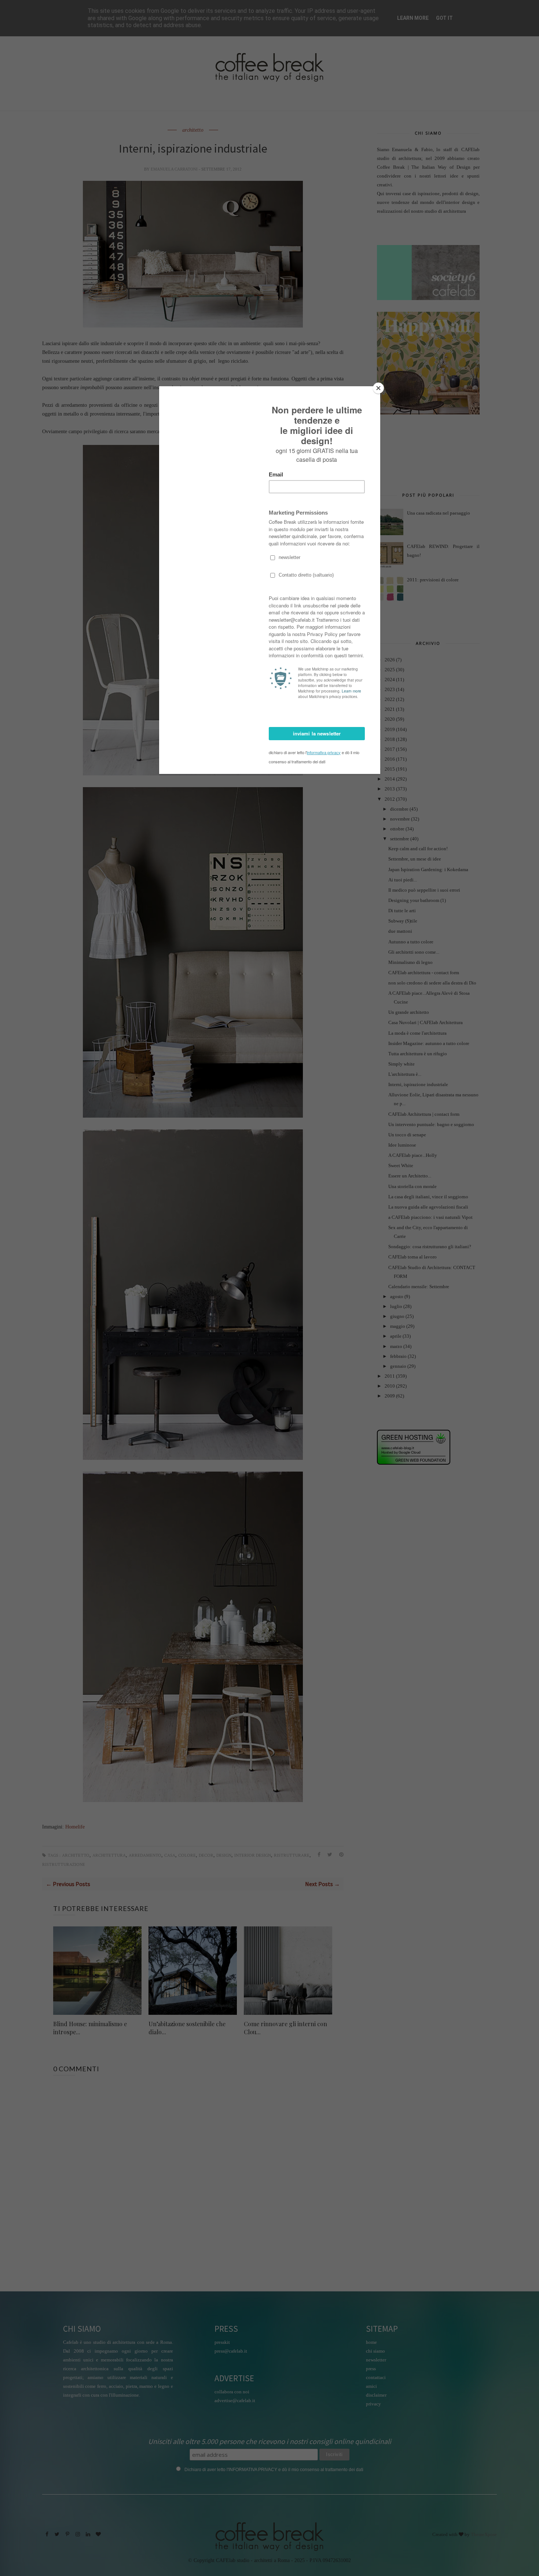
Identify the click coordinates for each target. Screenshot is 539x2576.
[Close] (378, 388)
